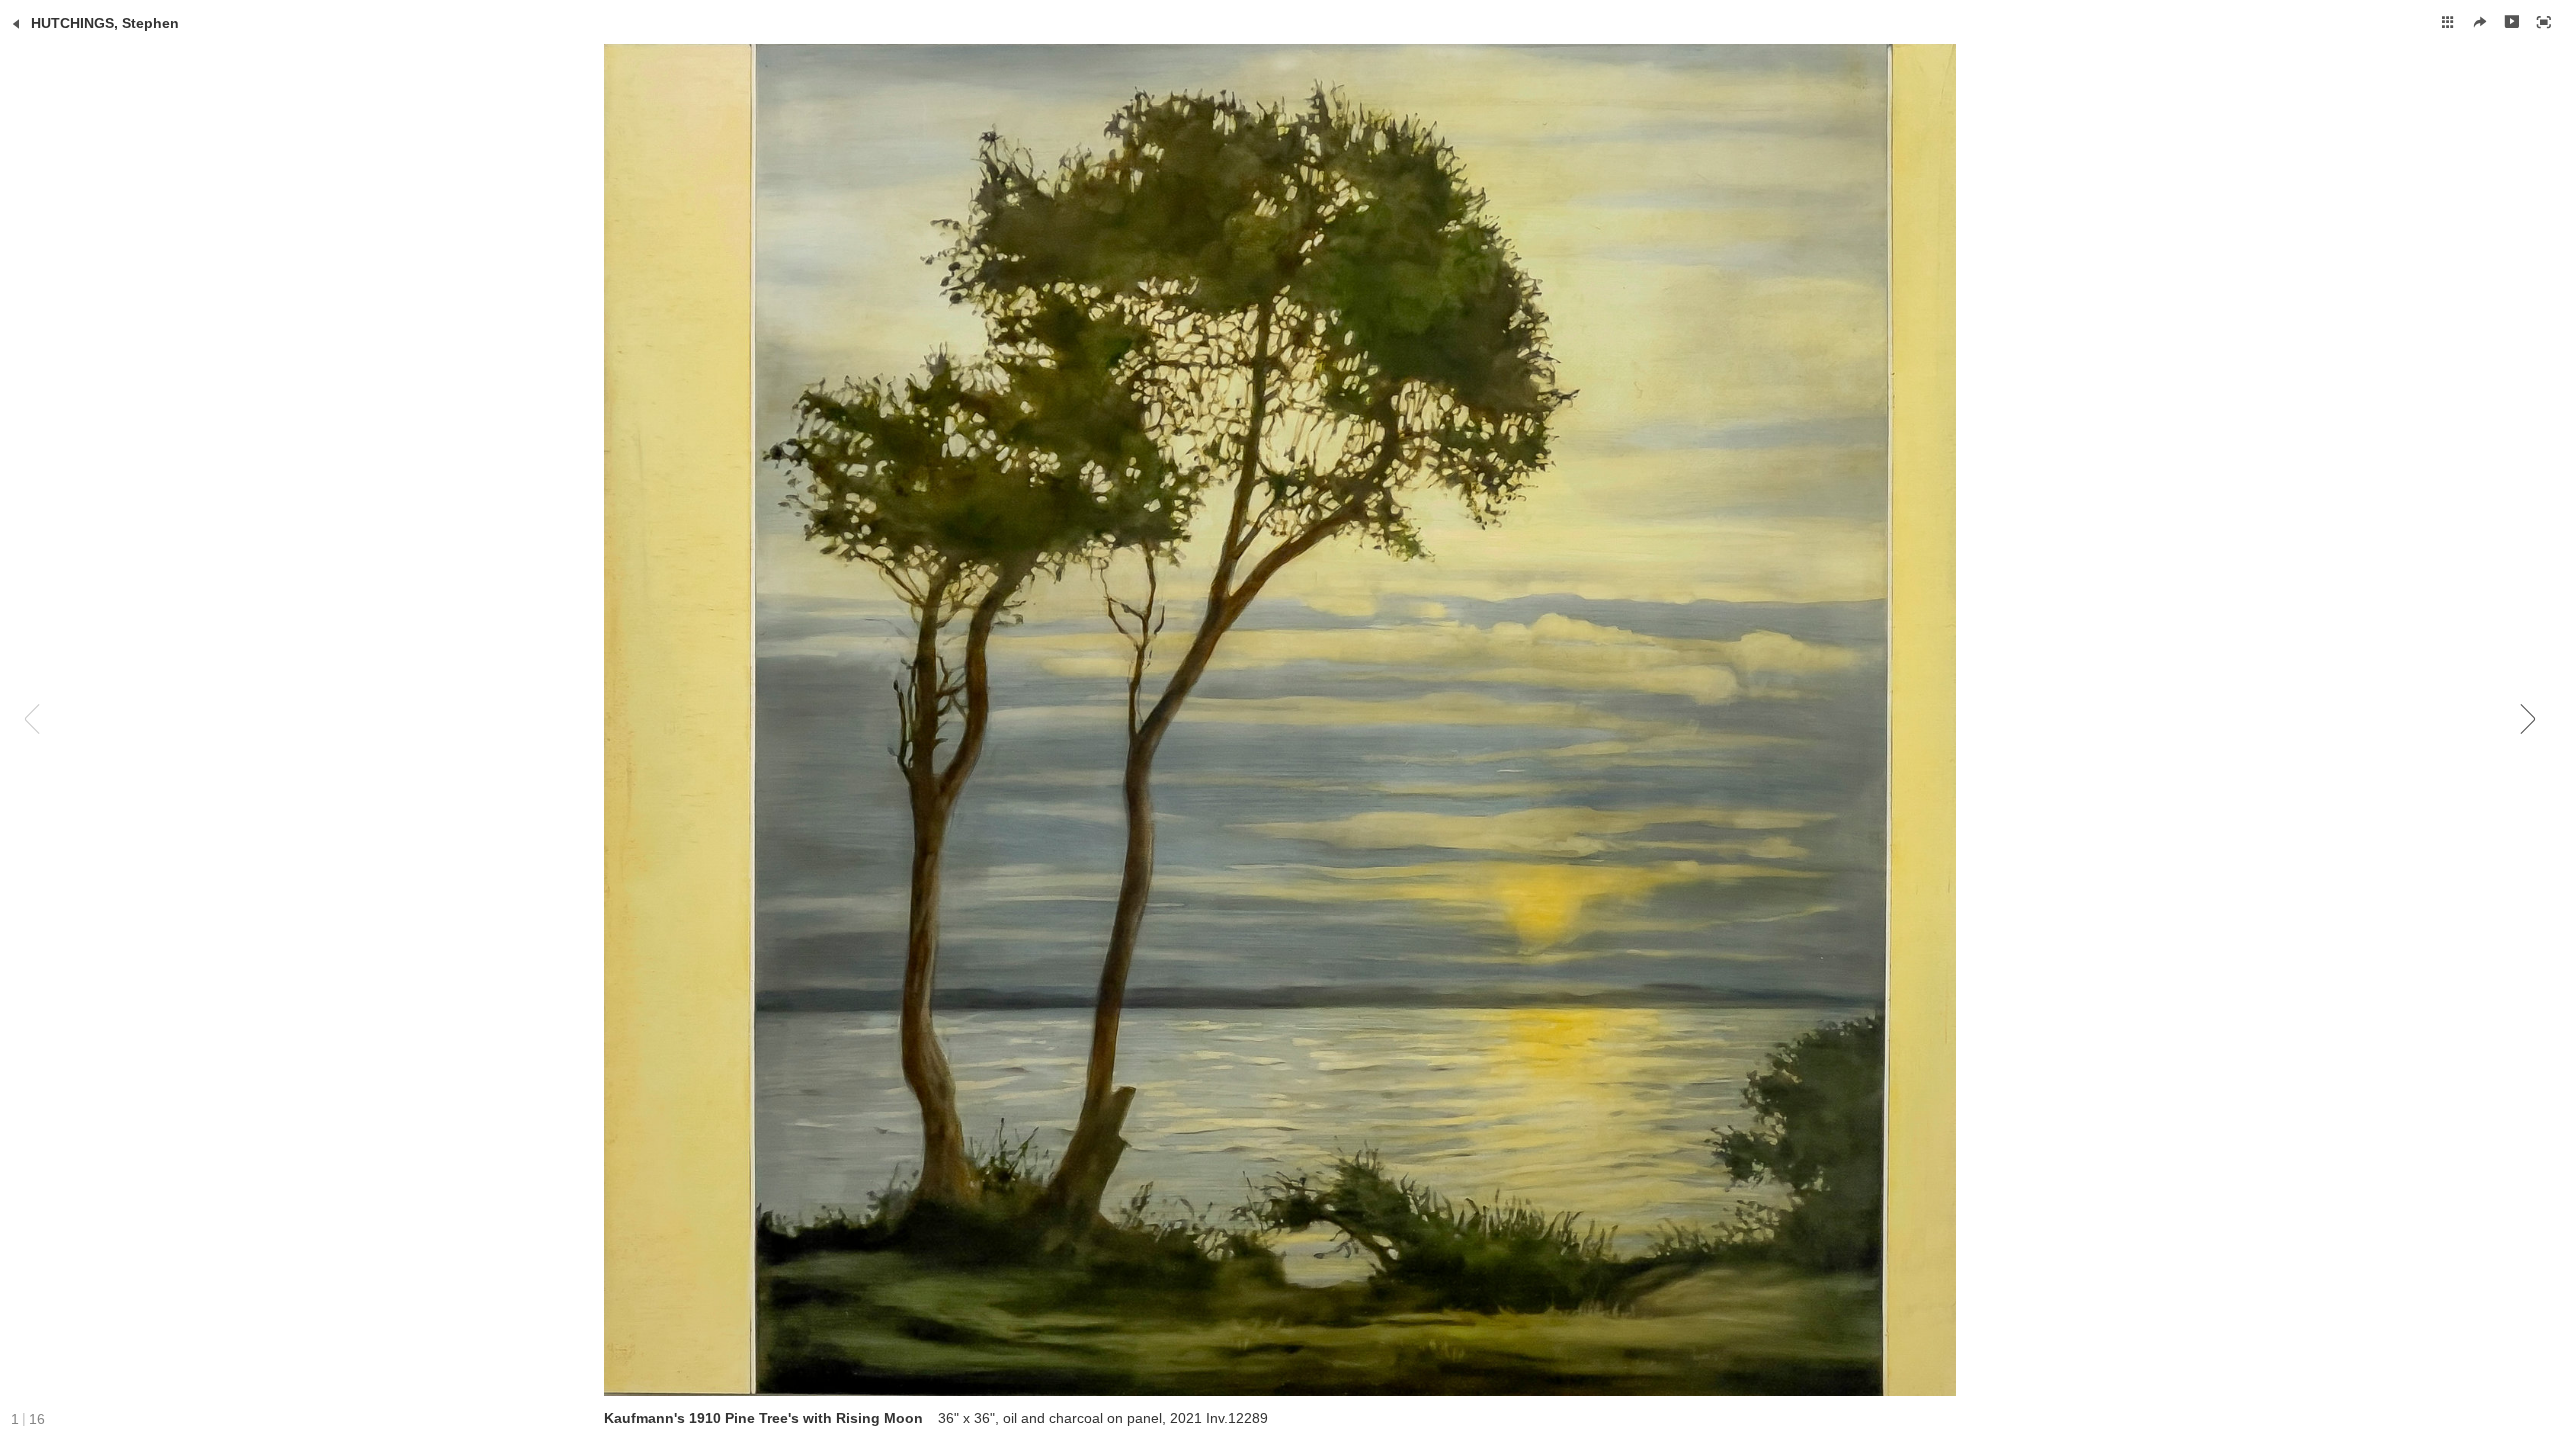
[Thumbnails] (2448, 22)
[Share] (2480, 22)
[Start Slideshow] (2512, 22)
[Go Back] (16, 24)
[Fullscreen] (2544, 22)
